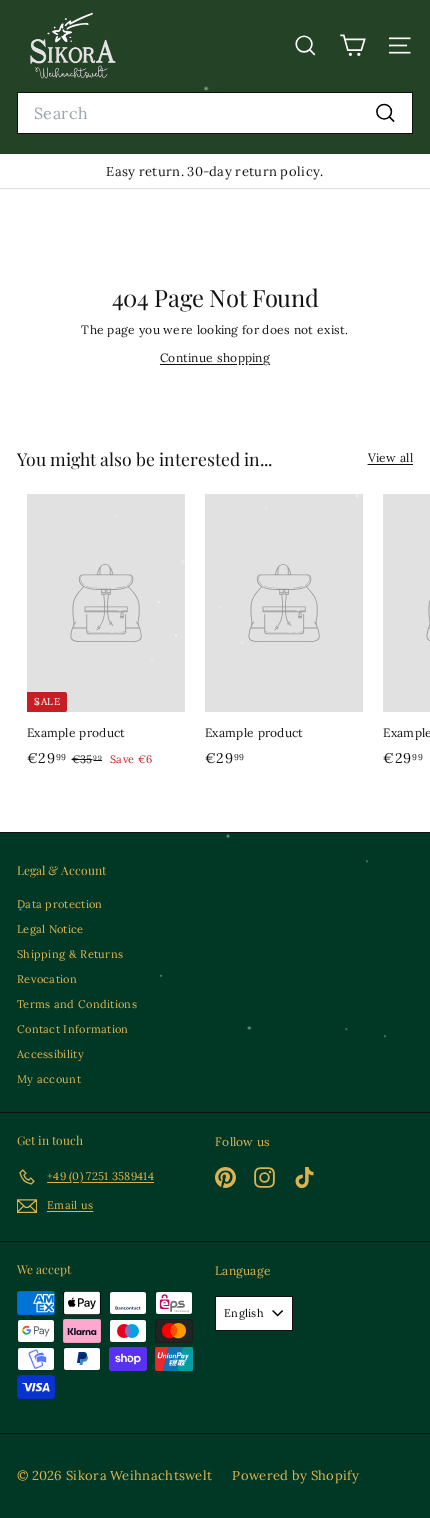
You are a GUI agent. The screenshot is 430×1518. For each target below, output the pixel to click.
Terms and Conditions (77, 1004)
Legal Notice (50, 929)
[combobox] (215, 113)
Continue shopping (215, 357)
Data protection (60, 904)
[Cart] (352, 45)
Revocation (47, 979)
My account (49, 1079)
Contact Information (73, 1029)
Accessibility (50, 1054)
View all (390, 457)
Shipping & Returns (70, 954)
